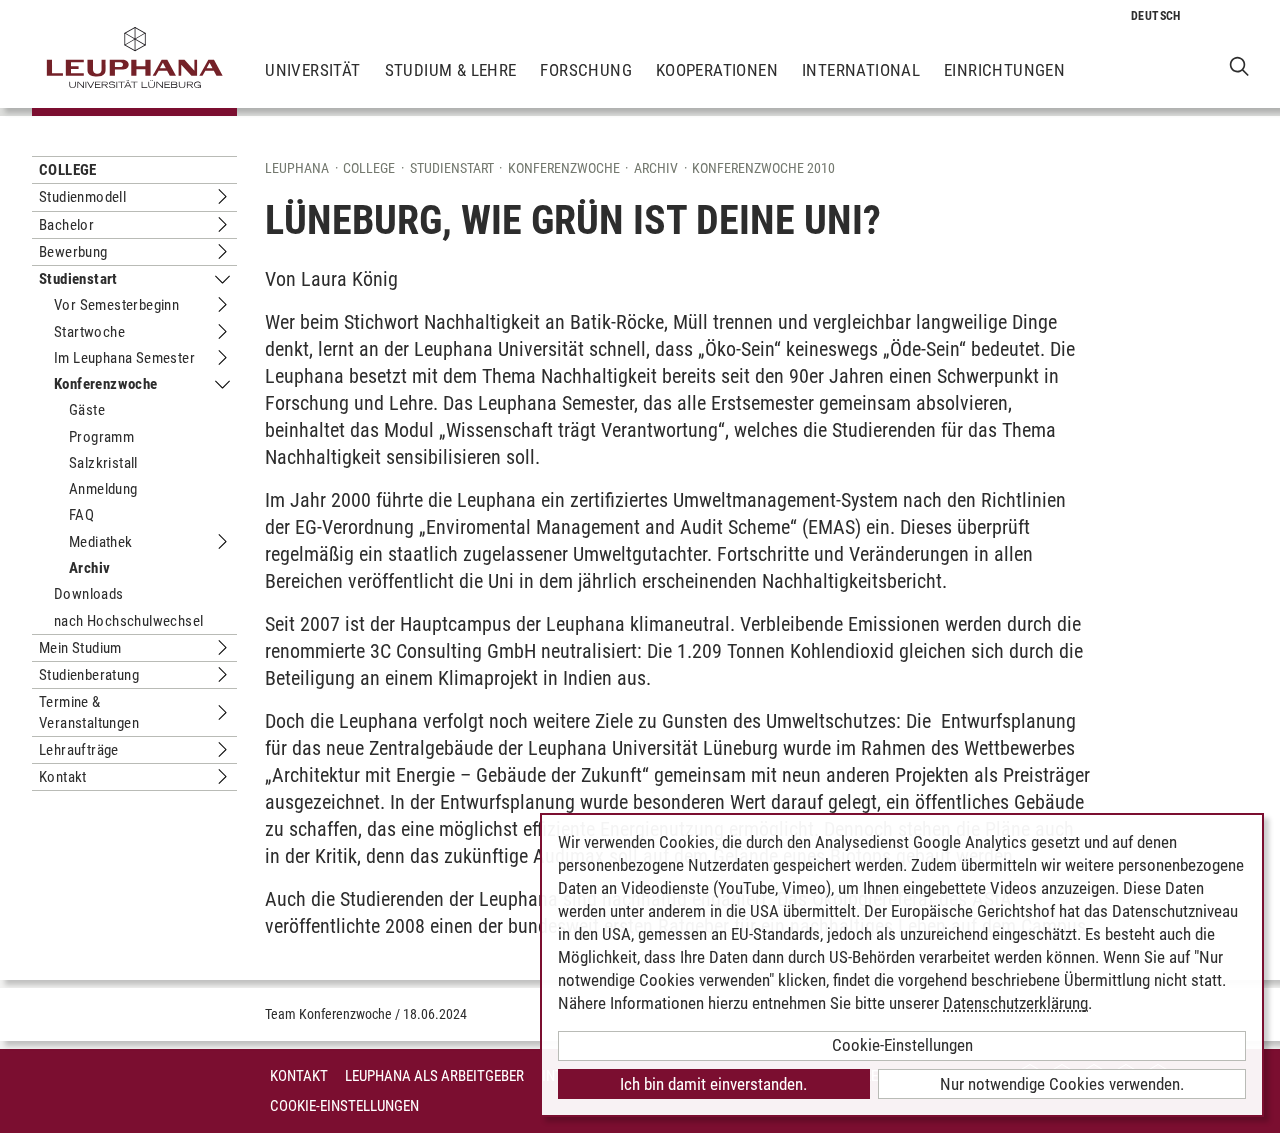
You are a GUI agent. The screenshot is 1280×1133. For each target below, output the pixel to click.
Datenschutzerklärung (1015, 1003)
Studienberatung (89, 675)
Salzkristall (103, 463)
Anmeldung (103, 489)
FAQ (81, 515)
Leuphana (297, 168)
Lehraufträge (79, 750)
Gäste (87, 410)
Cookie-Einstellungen (344, 1106)
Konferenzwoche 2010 (763, 168)
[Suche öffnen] (1239, 65)
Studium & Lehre (451, 70)
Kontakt (63, 777)
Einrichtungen (1004, 70)
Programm (101, 437)
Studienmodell (82, 197)
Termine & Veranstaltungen (89, 712)
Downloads (89, 594)
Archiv (89, 568)
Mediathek (101, 542)
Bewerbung (73, 252)
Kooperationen (717, 70)
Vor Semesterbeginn (116, 305)
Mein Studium (80, 648)
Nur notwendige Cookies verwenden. (1062, 1084)
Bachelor (66, 225)
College (68, 170)
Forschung (586, 70)
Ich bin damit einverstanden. (713, 1084)
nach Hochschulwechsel (128, 621)
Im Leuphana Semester (124, 358)
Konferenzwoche (106, 384)
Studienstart (78, 279)
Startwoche (89, 332)
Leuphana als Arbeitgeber (434, 1076)
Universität (312, 70)
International (861, 70)
